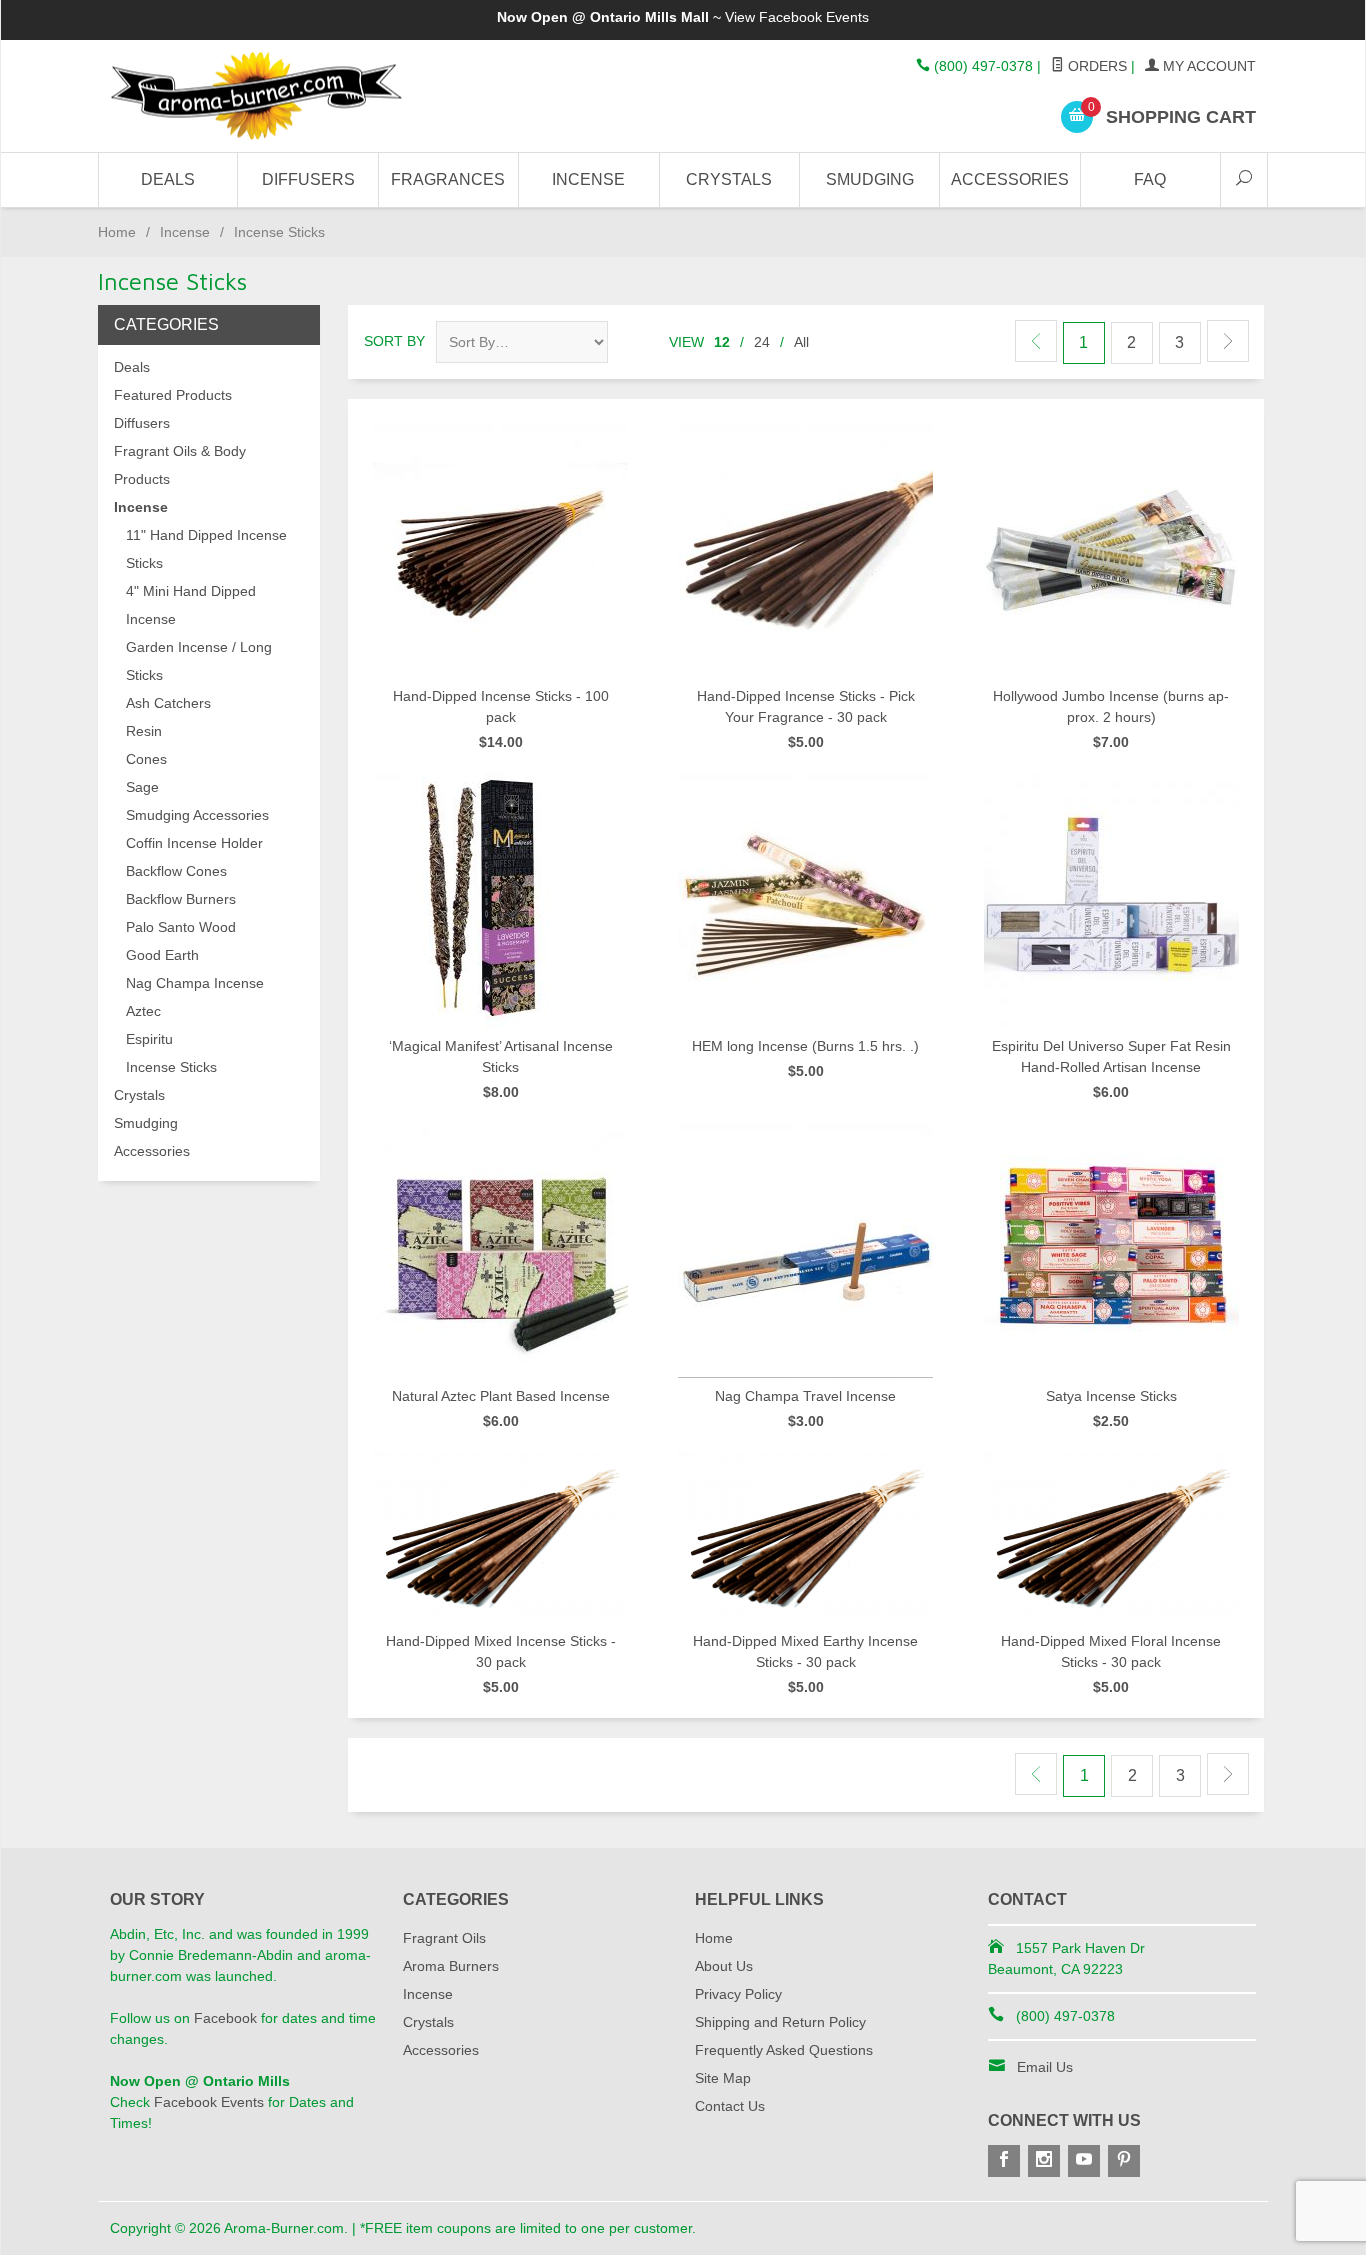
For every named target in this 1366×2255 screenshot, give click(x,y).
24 (762, 342)
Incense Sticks (171, 1067)
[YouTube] (1084, 2161)
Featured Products (173, 395)
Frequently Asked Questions (784, 2050)
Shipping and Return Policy (780, 2022)
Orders (1095, 66)
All (801, 342)
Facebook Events (814, 17)
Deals (168, 179)
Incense (588, 179)
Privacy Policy (738, 1994)
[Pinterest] (1124, 2161)
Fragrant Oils (444, 1938)
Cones (146, 759)
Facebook (225, 2018)
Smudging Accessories (197, 815)
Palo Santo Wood (181, 927)
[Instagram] (1044, 2161)
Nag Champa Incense (195, 983)
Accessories (1010, 179)
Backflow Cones (176, 871)
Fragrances (448, 179)
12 (722, 342)
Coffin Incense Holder (194, 843)
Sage (142, 787)
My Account (1207, 66)
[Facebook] (1004, 2161)
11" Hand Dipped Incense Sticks (206, 549)
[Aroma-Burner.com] (293, 96)
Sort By (394, 341)
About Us (724, 1966)
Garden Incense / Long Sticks (199, 661)
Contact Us (730, 2106)
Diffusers (308, 179)
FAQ (1150, 179)
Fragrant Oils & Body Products (180, 465)
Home (117, 232)
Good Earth (162, 955)
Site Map (723, 2078)
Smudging (870, 179)
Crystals (729, 179)
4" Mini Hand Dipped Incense (191, 605)
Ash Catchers (168, 703)
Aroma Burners (451, 1966)
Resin (144, 731)
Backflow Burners (181, 899)
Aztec (143, 1011)
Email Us (1045, 2067)
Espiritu (149, 1039)
